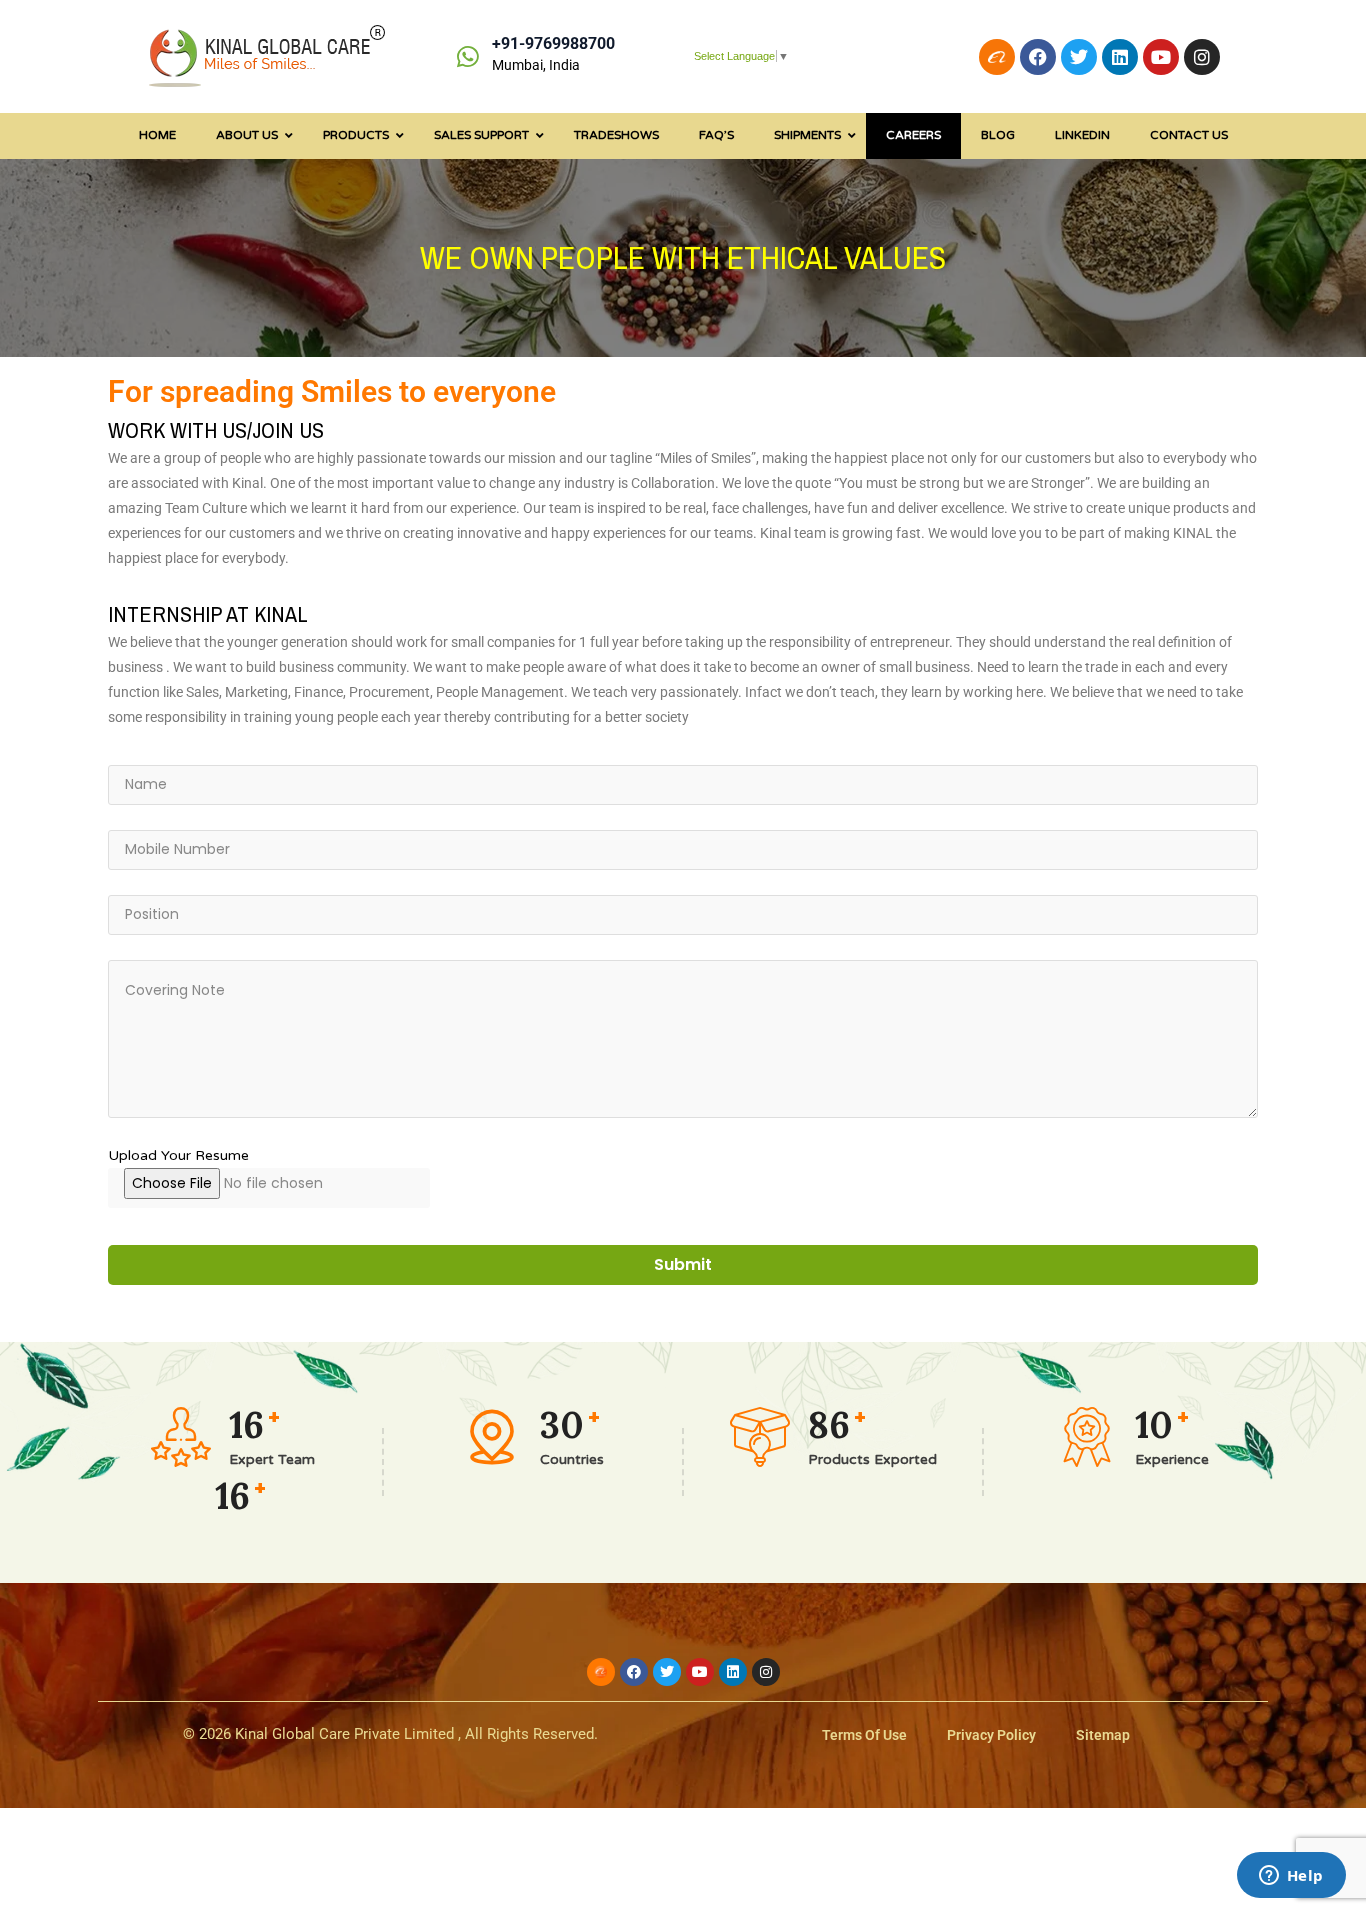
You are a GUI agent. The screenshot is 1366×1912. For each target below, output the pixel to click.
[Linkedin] (1120, 57)
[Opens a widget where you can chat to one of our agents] (1291, 1877)
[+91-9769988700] (467, 56)
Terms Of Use (864, 1735)
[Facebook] (1038, 57)
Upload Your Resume (178, 1155)
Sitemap (1103, 1735)
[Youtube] (1161, 57)
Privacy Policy (991, 1735)
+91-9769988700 (553, 43)
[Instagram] (1202, 57)
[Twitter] (1079, 57)
